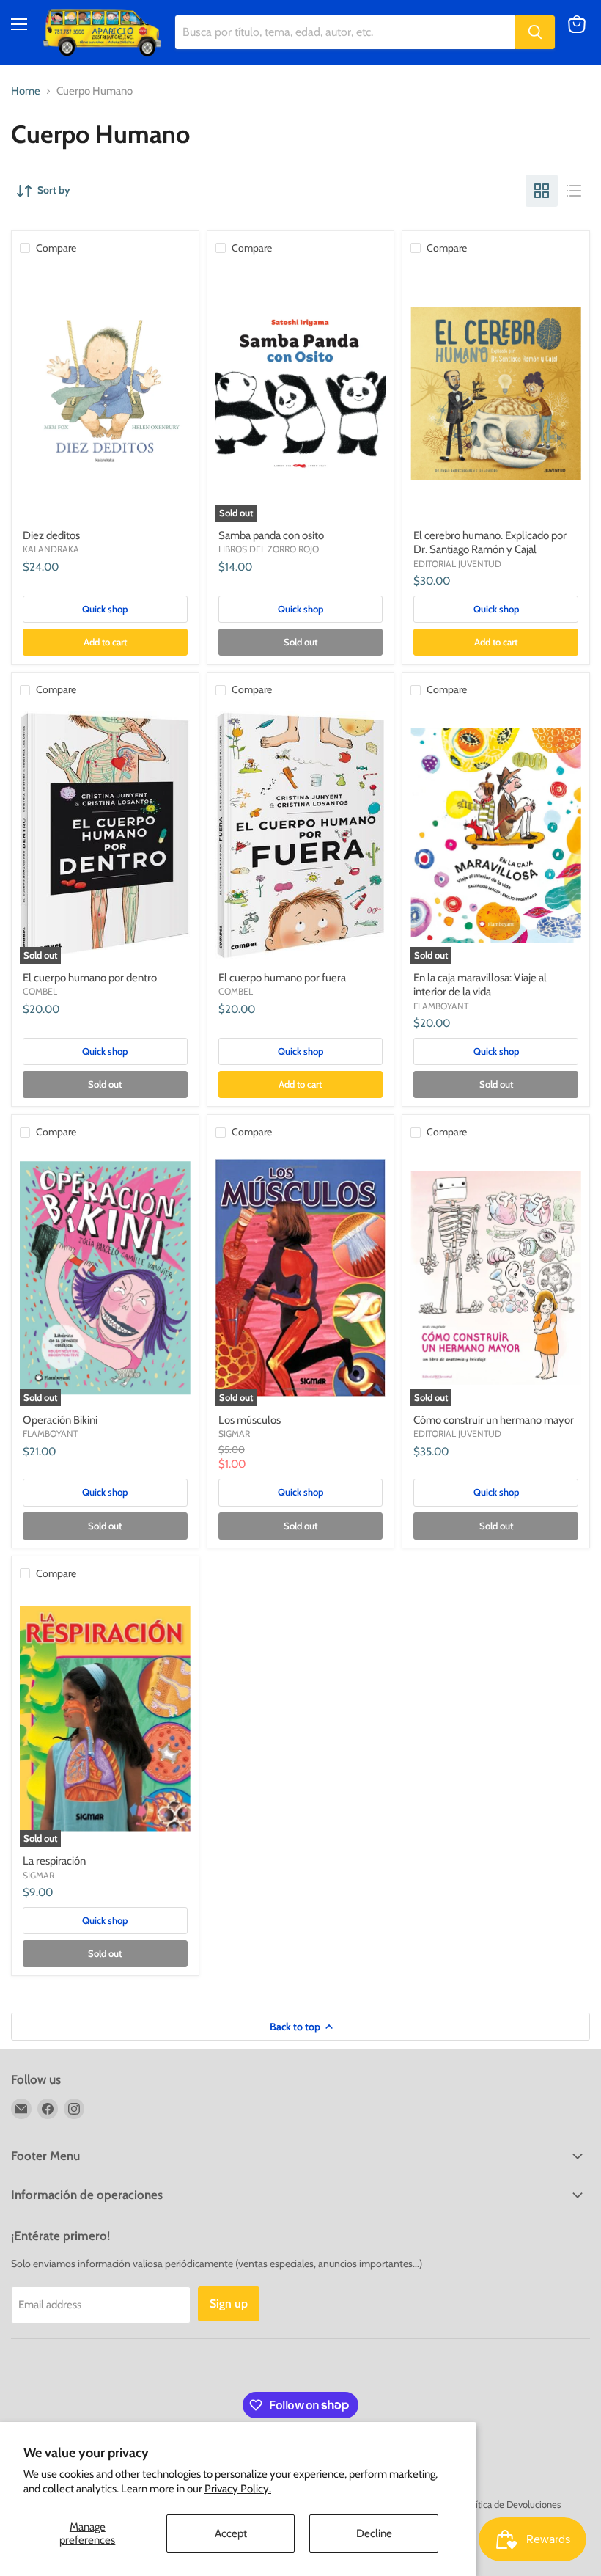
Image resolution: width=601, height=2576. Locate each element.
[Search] (535, 32)
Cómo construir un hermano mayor (494, 1420)
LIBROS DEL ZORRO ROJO (269, 549)
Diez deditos (51, 535)
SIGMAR (234, 1434)
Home (26, 91)
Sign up (229, 2304)
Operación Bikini (60, 1420)
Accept (231, 2533)
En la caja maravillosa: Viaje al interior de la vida (480, 985)
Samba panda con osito (271, 535)
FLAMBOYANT (441, 1006)
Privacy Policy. (238, 2489)
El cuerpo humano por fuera (282, 978)
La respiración (54, 1861)
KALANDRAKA (51, 549)
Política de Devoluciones (512, 2504)
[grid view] (542, 191)
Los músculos (250, 1420)
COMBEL (40, 991)
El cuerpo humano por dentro (90, 978)
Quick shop (105, 609)
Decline (374, 2533)
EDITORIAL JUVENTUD (457, 564)
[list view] (574, 191)
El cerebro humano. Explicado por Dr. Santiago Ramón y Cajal (490, 543)
